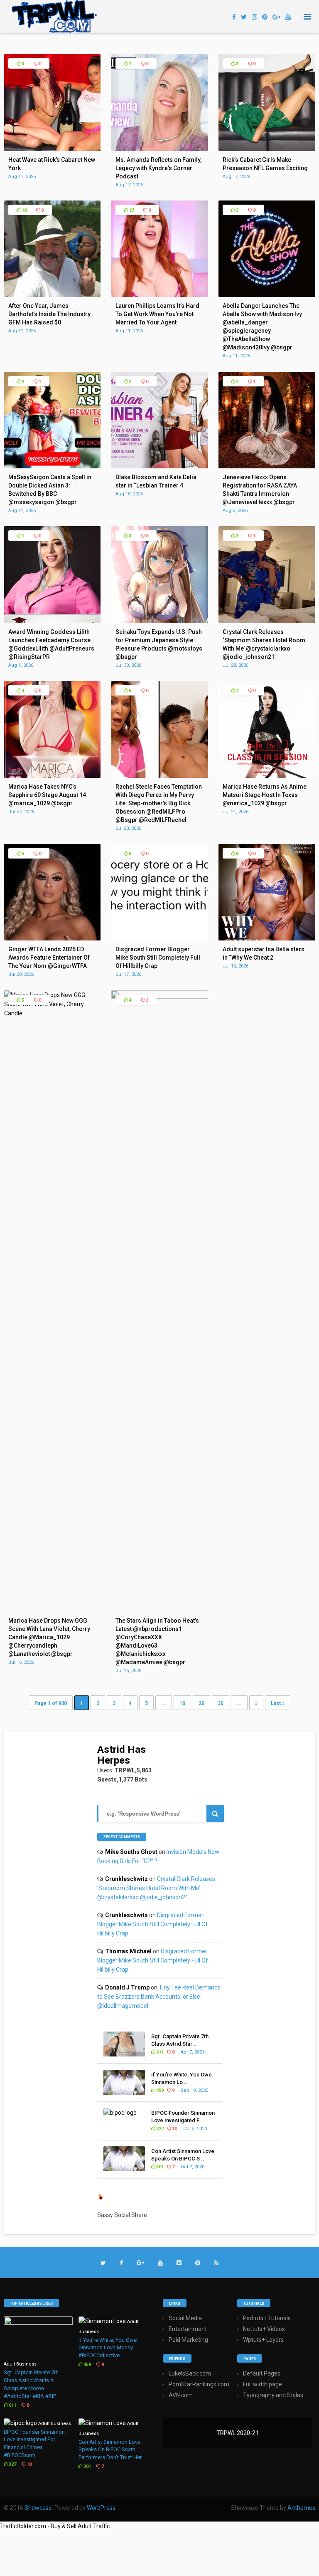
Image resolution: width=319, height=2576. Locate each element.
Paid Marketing (188, 2340)
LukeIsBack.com (190, 2373)
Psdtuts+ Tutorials (267, 2318)
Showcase (38, 2508)
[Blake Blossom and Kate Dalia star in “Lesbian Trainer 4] (160, 466)
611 (159, 2052)
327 (159, 2129)
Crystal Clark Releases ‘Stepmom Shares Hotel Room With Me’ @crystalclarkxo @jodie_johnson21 (156, 1888)
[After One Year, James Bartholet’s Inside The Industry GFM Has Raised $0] (53, 295)
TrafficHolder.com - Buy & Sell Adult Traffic (55, 2526)
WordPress (101, 2508)
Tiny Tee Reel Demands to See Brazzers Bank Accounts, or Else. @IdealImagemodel (159, 1997)
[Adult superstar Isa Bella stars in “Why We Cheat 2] (267, 938)
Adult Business (20, 2364)
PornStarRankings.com (199, 2384)
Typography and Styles (273, 2395)
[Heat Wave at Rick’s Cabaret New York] (53, 149)
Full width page (263, 2384)
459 (159, 2090)
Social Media (185, 2318)
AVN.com (181, 2395)
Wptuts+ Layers (263, 2340)
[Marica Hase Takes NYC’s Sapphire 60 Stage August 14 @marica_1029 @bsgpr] (53, 776)
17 (131, 210)
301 (159, 2167)
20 (201, 1703)
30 (221, 1703)
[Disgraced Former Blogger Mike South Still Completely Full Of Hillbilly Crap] (160, 938)
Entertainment (188, 2329)
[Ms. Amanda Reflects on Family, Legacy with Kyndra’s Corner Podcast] (160, 149)
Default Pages (262, 2373)
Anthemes (301, 2508)
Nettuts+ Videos (264, 2329)
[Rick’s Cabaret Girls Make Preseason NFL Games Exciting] (267, 149)
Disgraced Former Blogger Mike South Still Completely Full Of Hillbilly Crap (153, 1924)
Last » (278, 1703)
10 (23, 210)
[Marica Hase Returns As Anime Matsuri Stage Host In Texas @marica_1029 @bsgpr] (267, 776)
